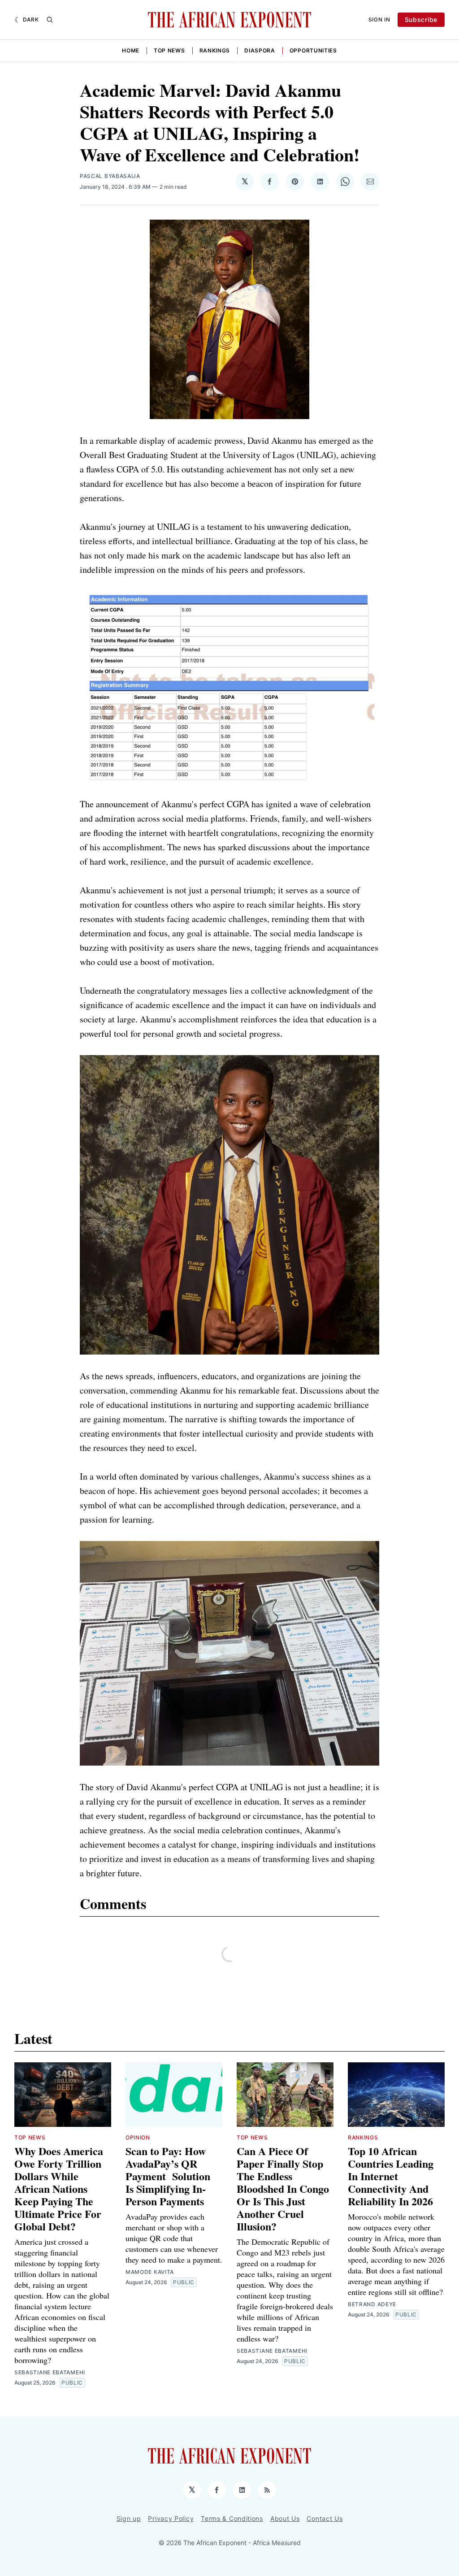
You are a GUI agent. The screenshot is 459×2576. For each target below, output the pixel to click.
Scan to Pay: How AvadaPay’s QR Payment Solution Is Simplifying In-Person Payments (168, 2176)
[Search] (50, 20)
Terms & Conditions (232, 2518)
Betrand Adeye (372, 2304)
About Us (285, 2518)
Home (131, 50)
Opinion (138, 2137)
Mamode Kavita (150, 2272)
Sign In (379, 19)
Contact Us (325, 2518)
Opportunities (313, 50)
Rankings (215, 50)
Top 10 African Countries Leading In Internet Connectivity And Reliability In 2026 (391, 2176)
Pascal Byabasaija (110, 176)
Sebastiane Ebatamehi (50, 2372)
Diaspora (260, 50)
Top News (169, 50)
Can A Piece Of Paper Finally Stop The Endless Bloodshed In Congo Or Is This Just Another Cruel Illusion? (283, 2189)
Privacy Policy (171, 2518)
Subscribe (421, 19)
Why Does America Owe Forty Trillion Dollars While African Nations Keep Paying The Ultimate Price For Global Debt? (59, 2189)
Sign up (129, 2518)
